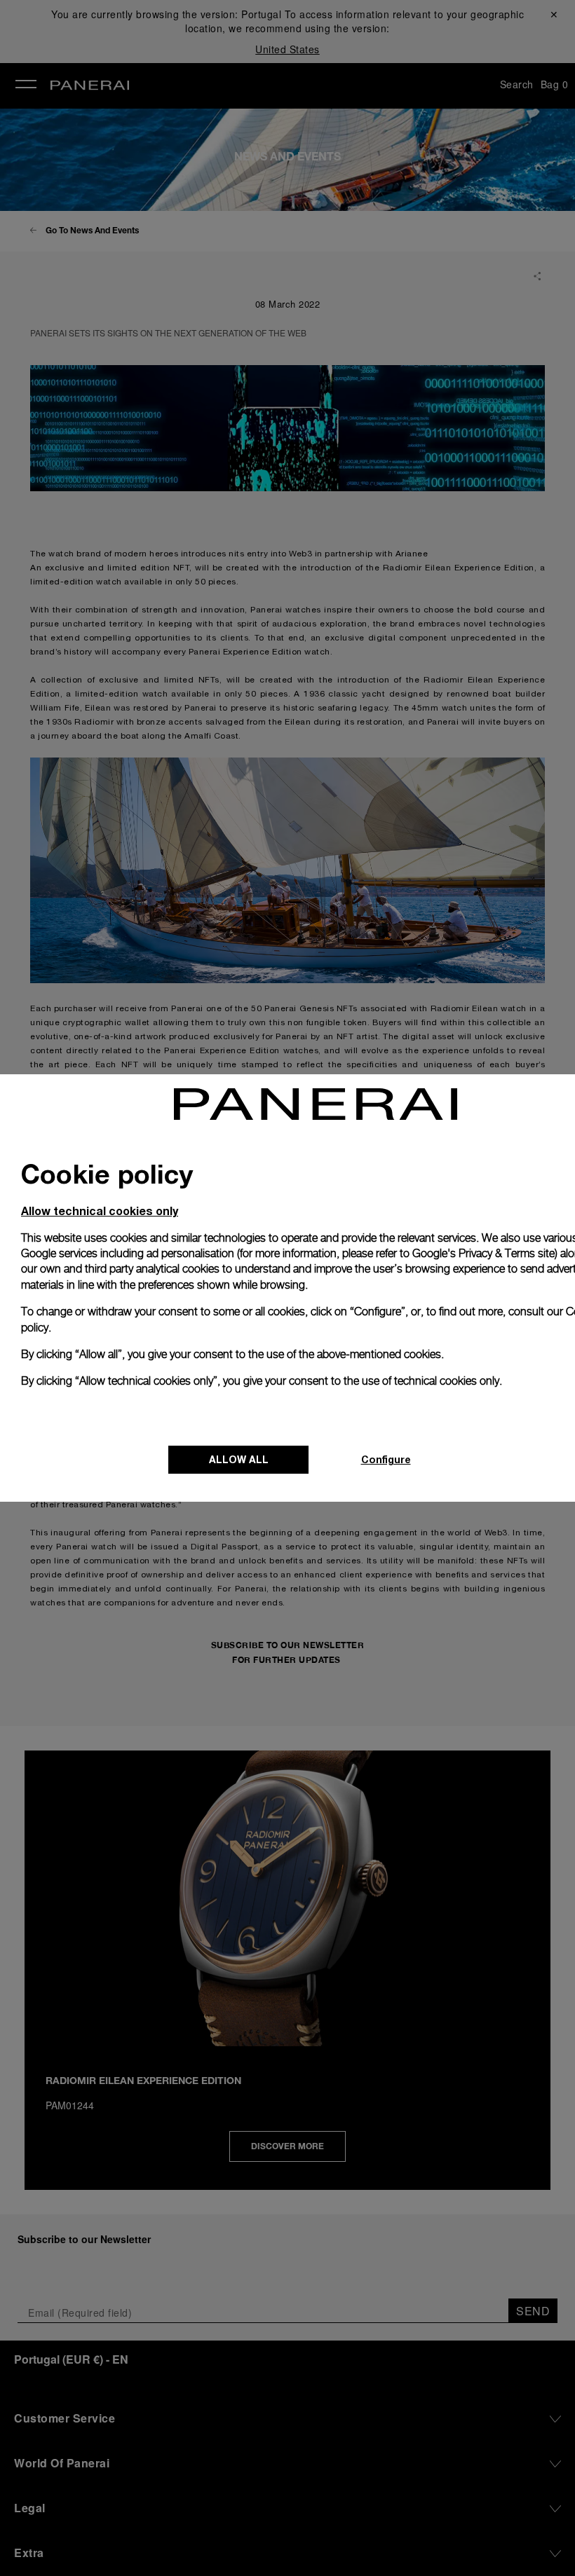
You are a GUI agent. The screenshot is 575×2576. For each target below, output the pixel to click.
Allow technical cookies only (100, 1211)
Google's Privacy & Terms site (483, 1253)
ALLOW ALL (239, 1459)
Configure (386, 1459)
